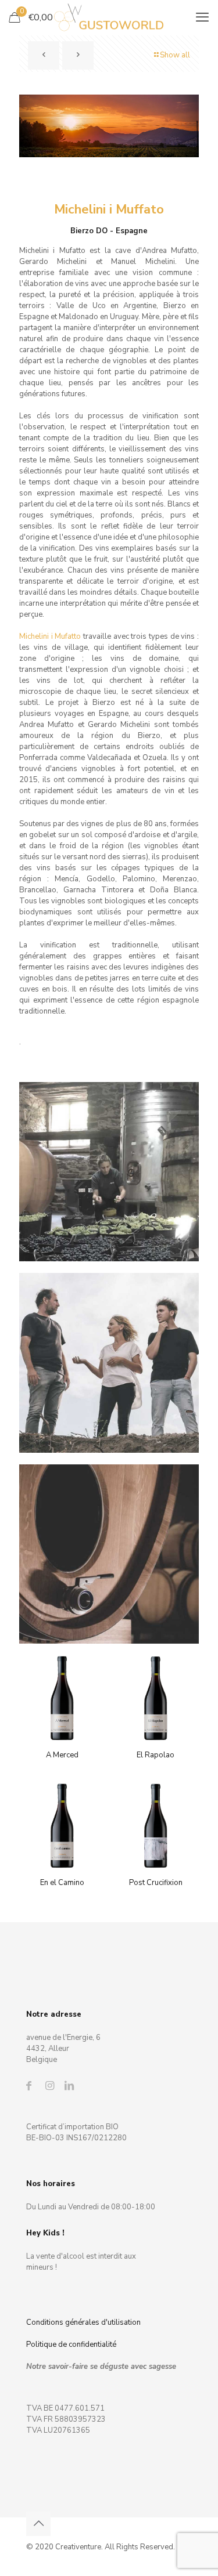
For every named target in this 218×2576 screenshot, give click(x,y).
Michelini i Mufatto (51, 636)
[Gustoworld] (109, 17)
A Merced (62, 1755)
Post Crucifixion (156, 1883)
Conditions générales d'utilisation (83, 2322)
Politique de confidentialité (71, 2345)
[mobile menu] (202, 17)
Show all (175, 55)
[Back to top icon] (38, 2524)
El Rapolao (156, 1755)
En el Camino (62, 1883)
